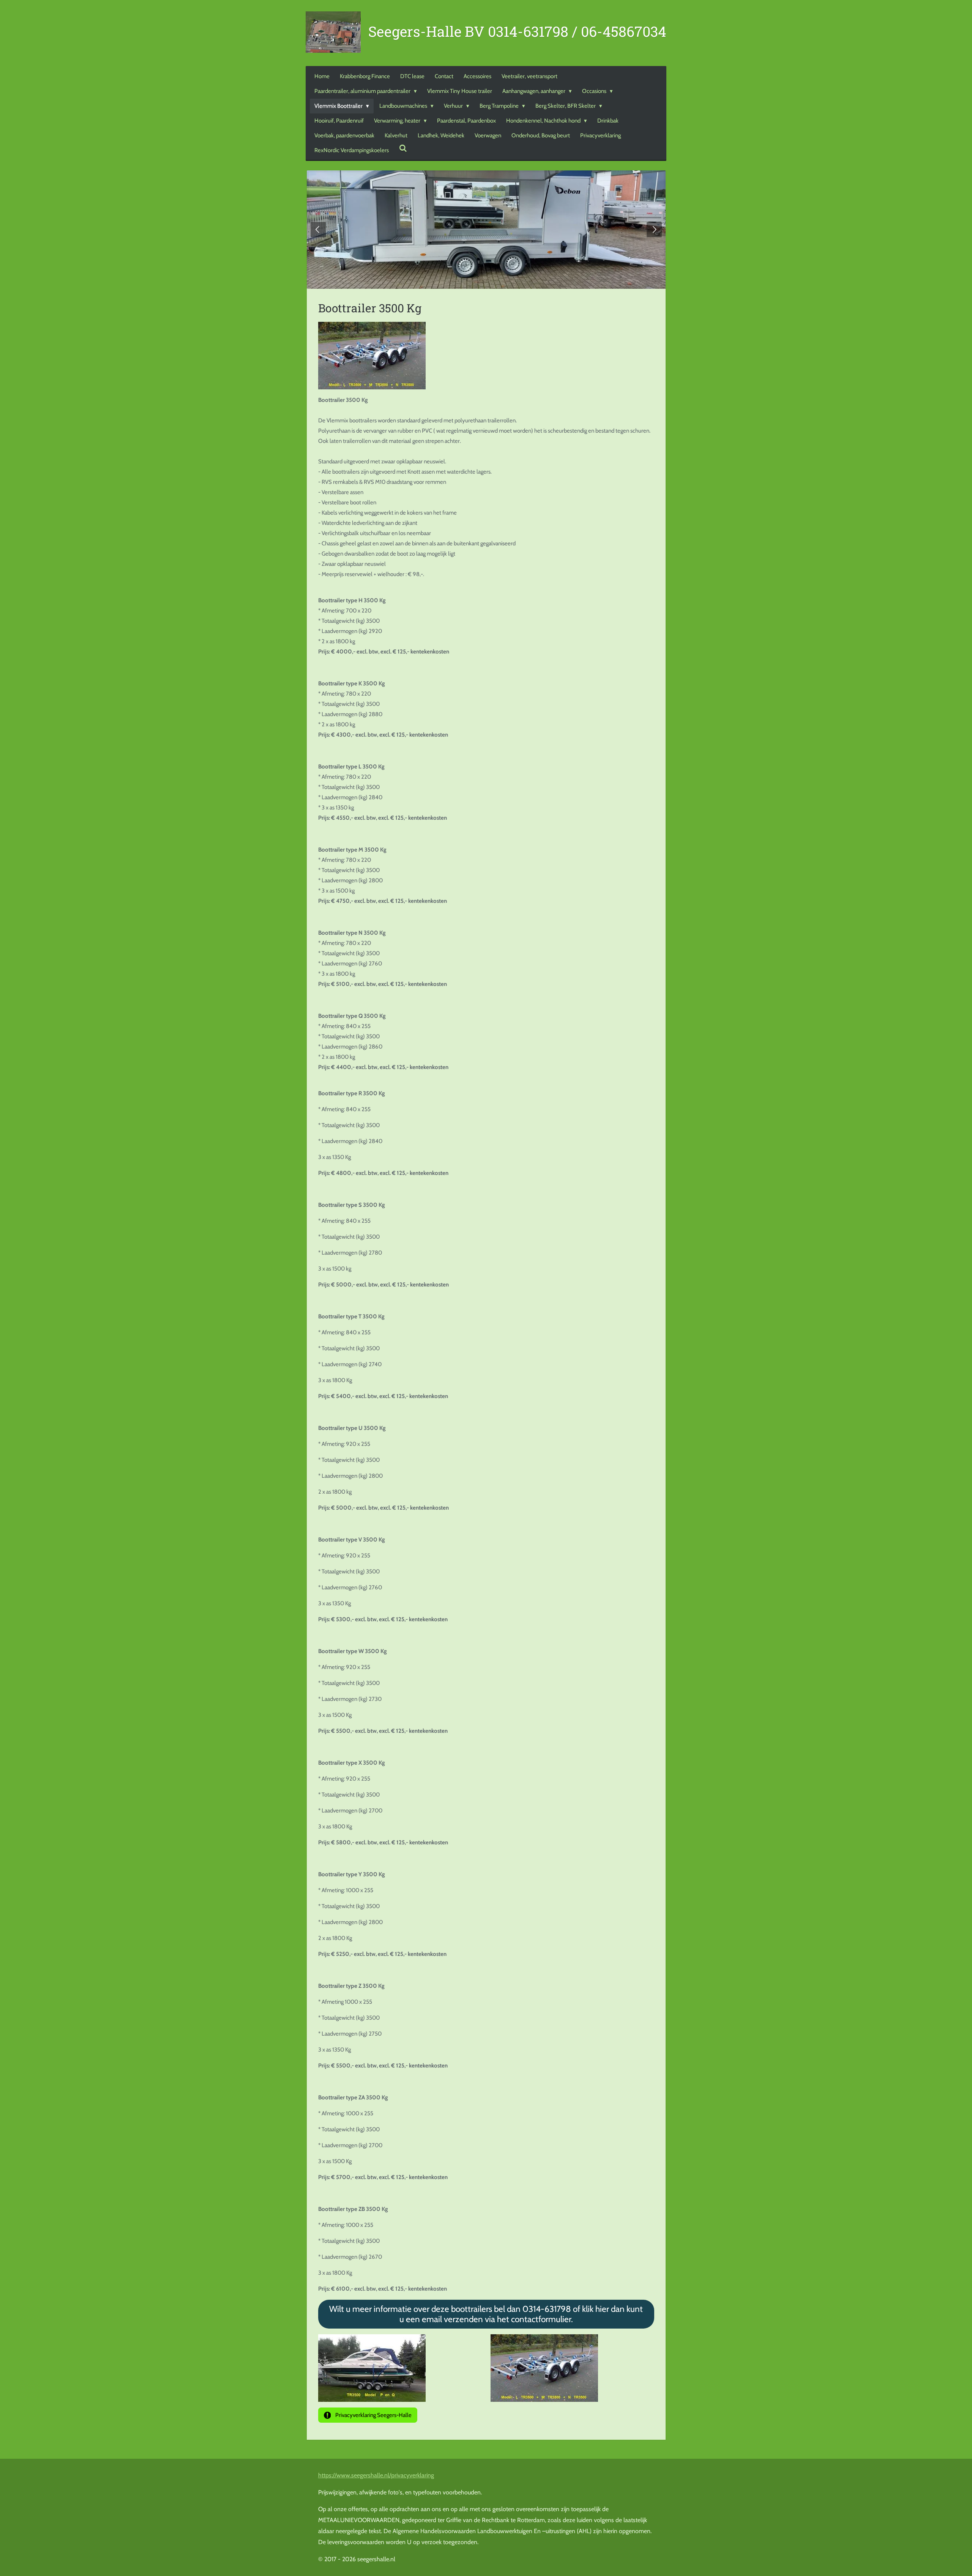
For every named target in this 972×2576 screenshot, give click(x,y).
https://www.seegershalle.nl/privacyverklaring (376, 2475)
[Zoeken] (403, 149)
